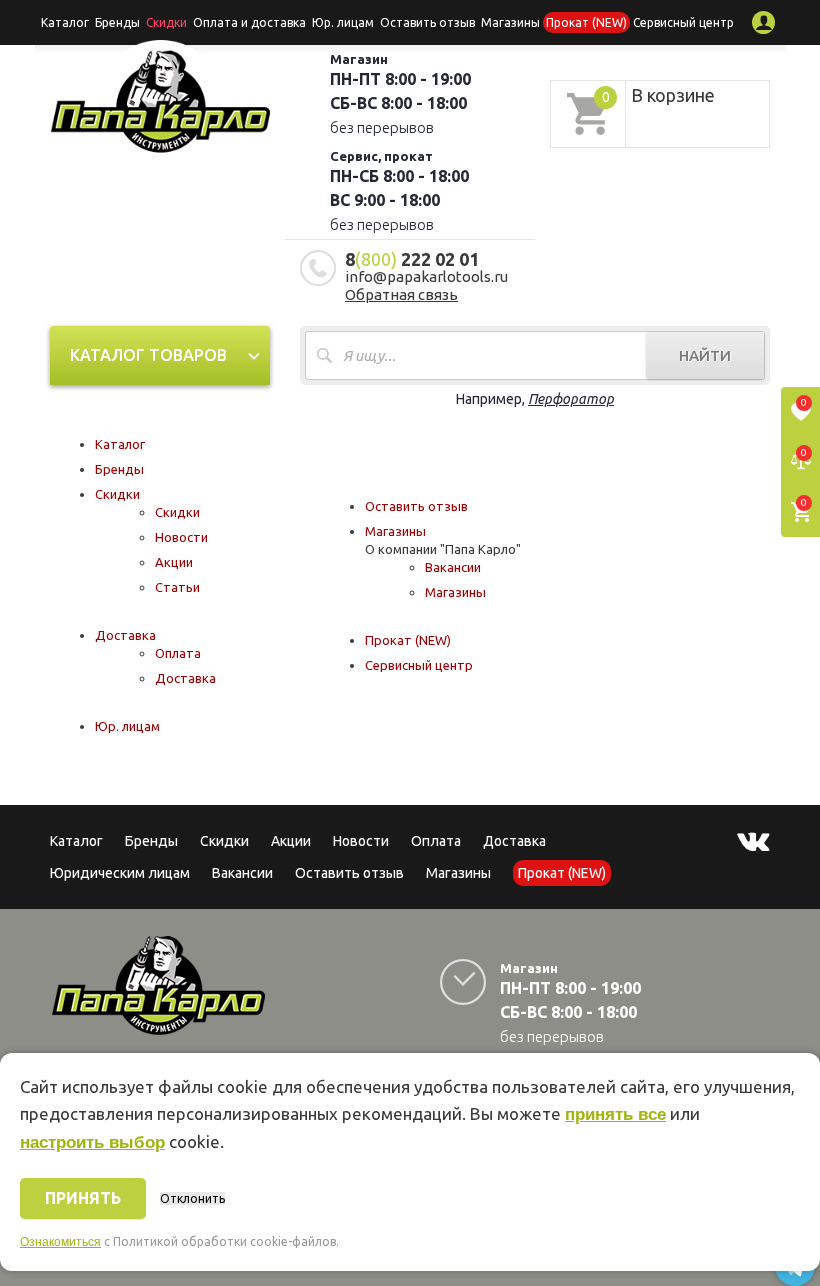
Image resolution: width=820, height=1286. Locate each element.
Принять (83, 1198)
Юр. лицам (343, 22)
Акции (174, 562)
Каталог (65, 22)
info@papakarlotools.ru (426, 276)
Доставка (125, 635)
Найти (705, 355)
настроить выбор (92, 1142)
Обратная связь (401, 294)
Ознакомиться (60, 1242)
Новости (181, 537)
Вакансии (453, 567)
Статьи (177, 587)
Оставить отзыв (427, 22)
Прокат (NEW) (586, 22)
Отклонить (192, 1198)
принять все (615, 1114)
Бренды (117, 22)
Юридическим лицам (120, 873)
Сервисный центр (683, 22)
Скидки (117, 494)
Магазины (395, 531)
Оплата (178, 653)
